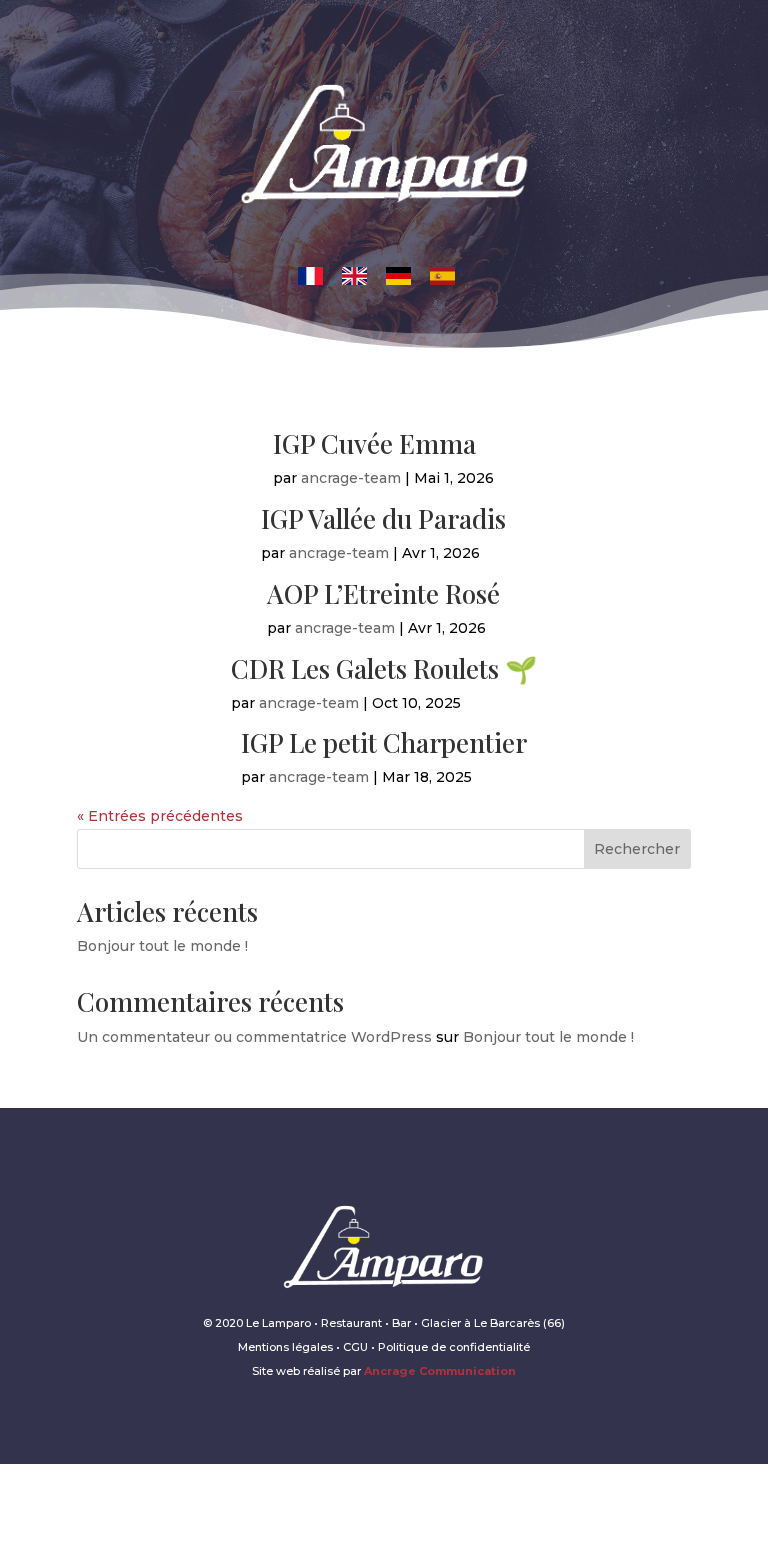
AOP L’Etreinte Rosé (383, 593)
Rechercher (637, 849)
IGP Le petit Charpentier (384, 742)
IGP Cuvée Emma (374, 443)
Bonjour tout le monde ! (162, 946)
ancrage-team (351, 478)
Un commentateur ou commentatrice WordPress (254, 1037)
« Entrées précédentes (160, 816)
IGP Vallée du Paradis (383, 518)
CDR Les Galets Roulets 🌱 (384, 668)
